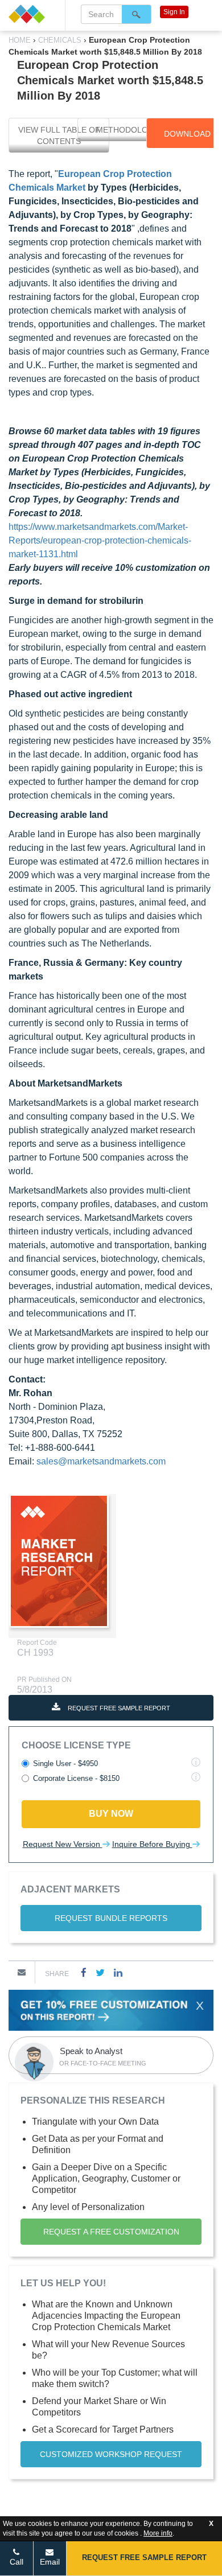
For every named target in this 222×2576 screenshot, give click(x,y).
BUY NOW (111, 1814)
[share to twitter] (100, 1972)
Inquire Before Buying (152, 1844)
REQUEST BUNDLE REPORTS (111, 1918)
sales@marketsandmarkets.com (101, 1461)
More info (158, 2533)
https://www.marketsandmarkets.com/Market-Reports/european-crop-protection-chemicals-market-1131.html (100, 540)
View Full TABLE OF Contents (59, 135)
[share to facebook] (84, 1972)
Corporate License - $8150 (76, 1778)
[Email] (22, 1972)
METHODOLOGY (128, 130)
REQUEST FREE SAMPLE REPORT (118, 1708)
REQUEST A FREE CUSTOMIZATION (111, 2232)
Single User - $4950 (65, 1764)
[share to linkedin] (118, 1972)
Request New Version (63, 1844)
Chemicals (60, 40)
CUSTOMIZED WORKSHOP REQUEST (111, 2454)
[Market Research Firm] (32, 14)
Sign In (174, 12)
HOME (21, 40)
